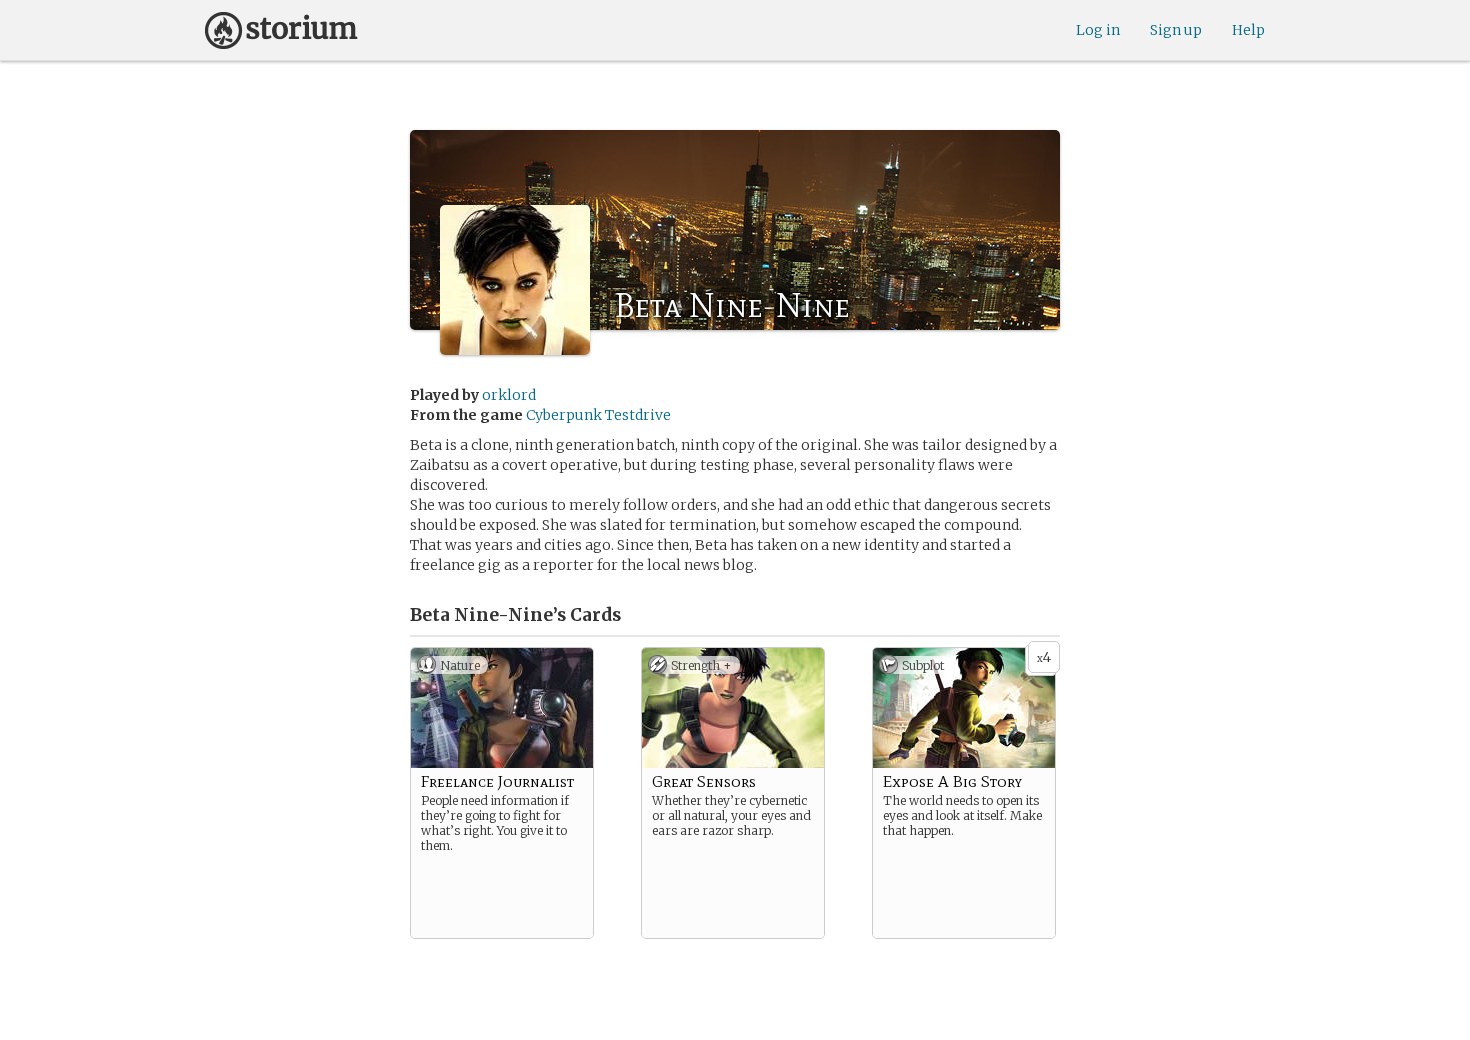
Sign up (1176, 30)
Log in (1098, 30)
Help (1248, 30)
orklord (509, 395)
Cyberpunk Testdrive (598, 415)
